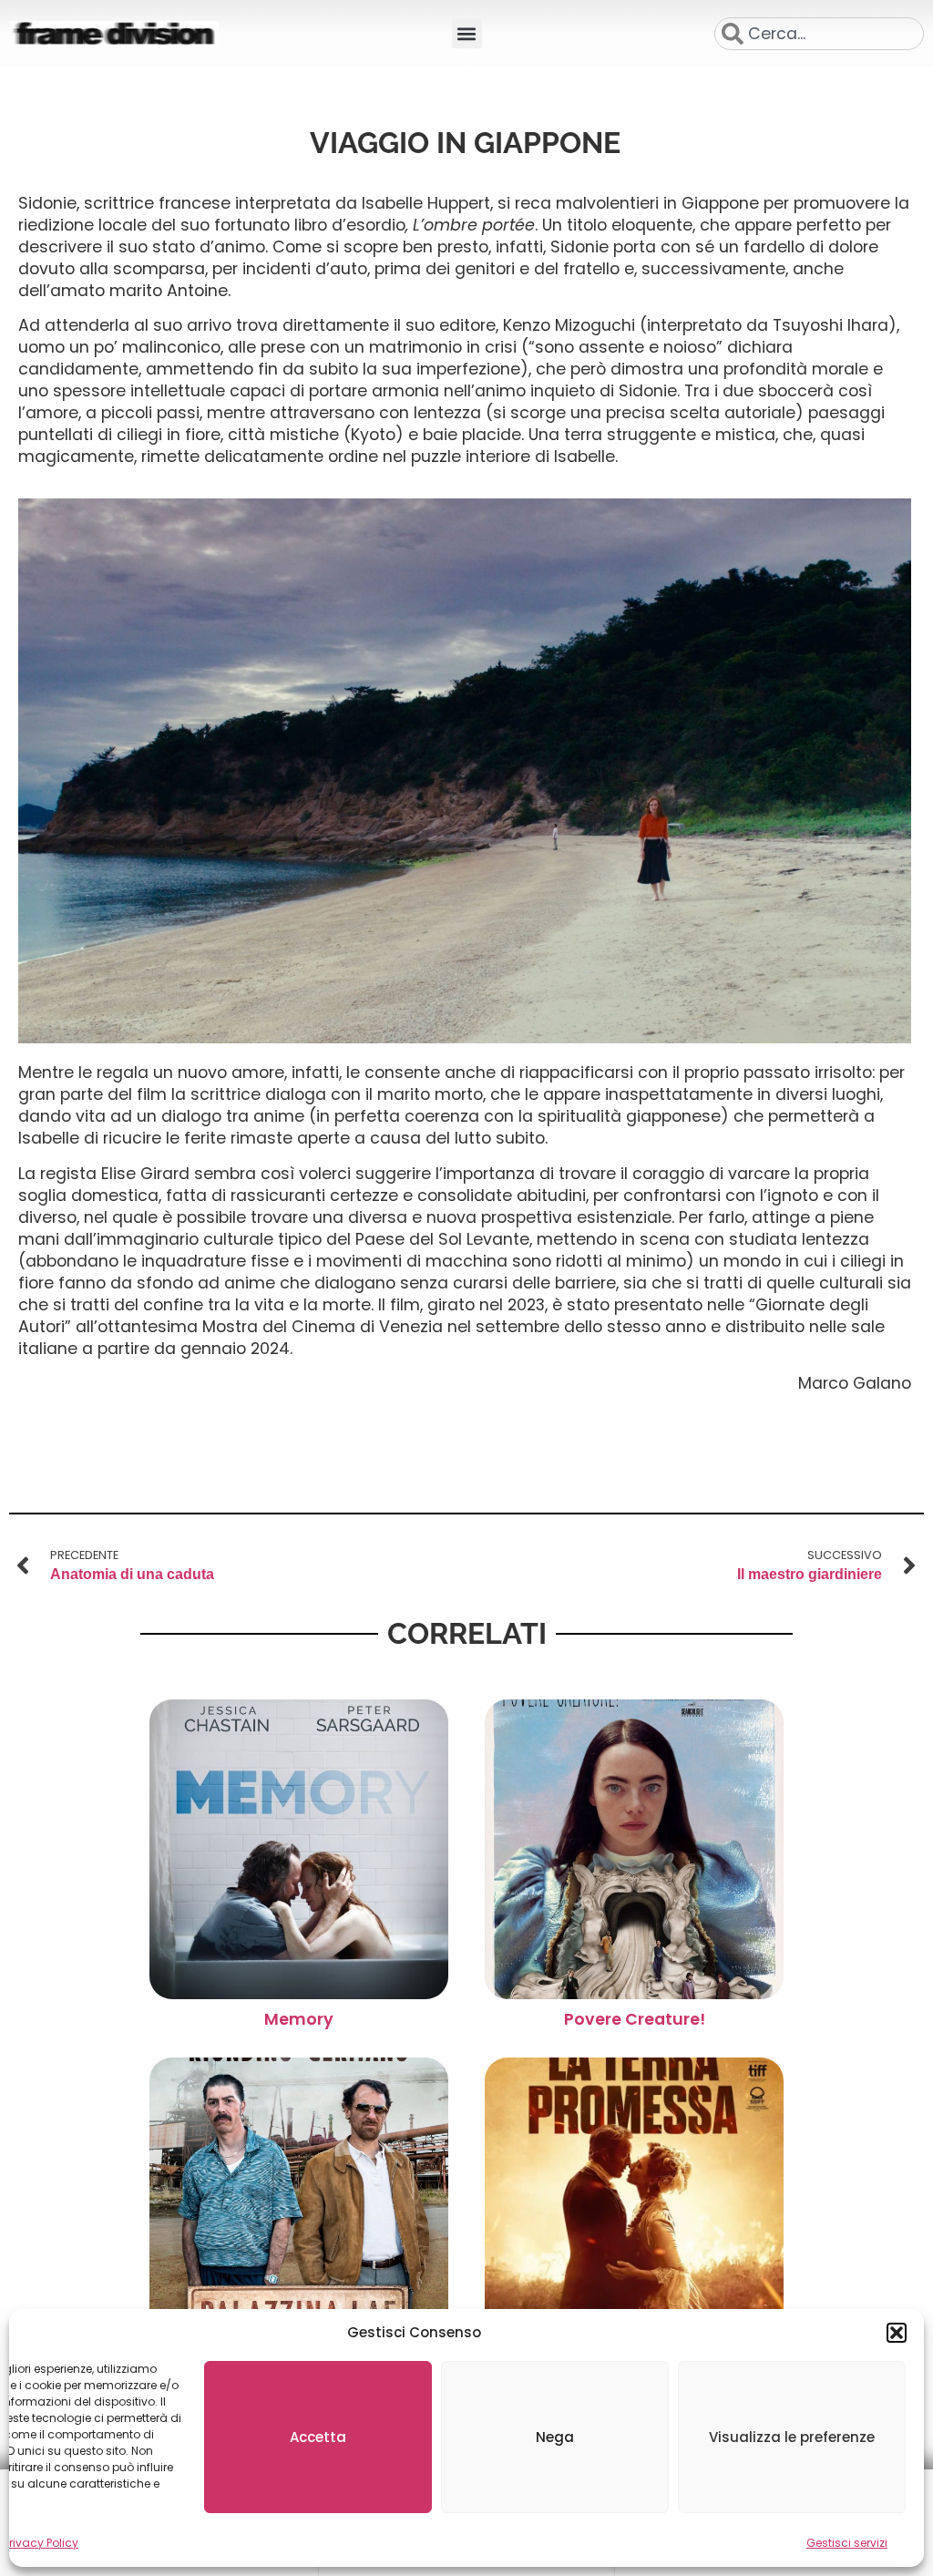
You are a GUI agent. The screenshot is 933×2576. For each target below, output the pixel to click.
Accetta (318, 2437)
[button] (897, 2333)
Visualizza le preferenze (792, 2437)
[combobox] (819, 34)
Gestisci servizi (847, 2543)
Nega (555, 2437)
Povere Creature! (635, 2019)
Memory (299, 2019)
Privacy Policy (41, 2543)
